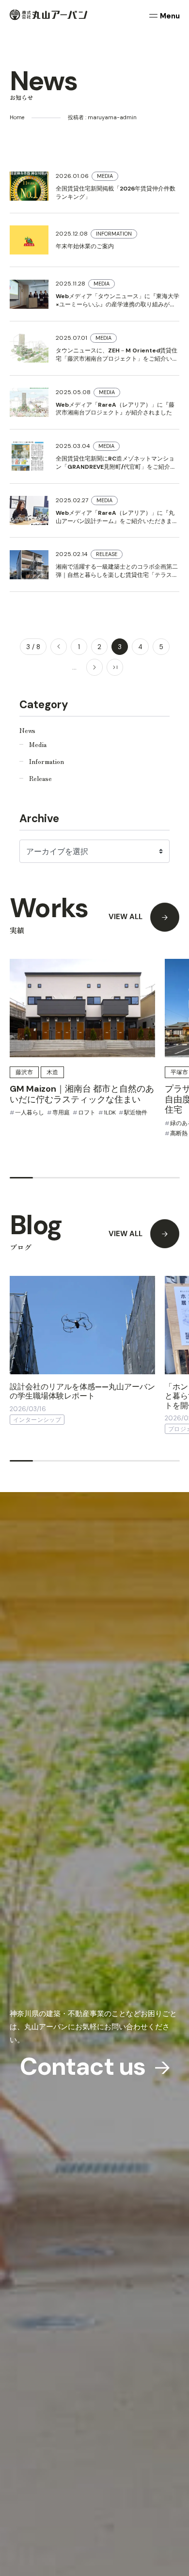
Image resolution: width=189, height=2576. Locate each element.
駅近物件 (136, 1113)
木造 (52, 1072)
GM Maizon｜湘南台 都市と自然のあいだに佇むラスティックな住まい (82, 1094)
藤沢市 (24, 1072)
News (27, 730)
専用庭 (61, 1113)
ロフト (87, 1113)
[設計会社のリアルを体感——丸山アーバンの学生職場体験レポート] (82, 1325)
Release (40, 778)
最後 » (115, 667)
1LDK (110, 1113)
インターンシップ (37, 1420)
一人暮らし (30, 1113)
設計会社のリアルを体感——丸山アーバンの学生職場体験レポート (82, 1391)
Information (47, 761)
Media (38, 744)
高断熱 (179, 1133)
